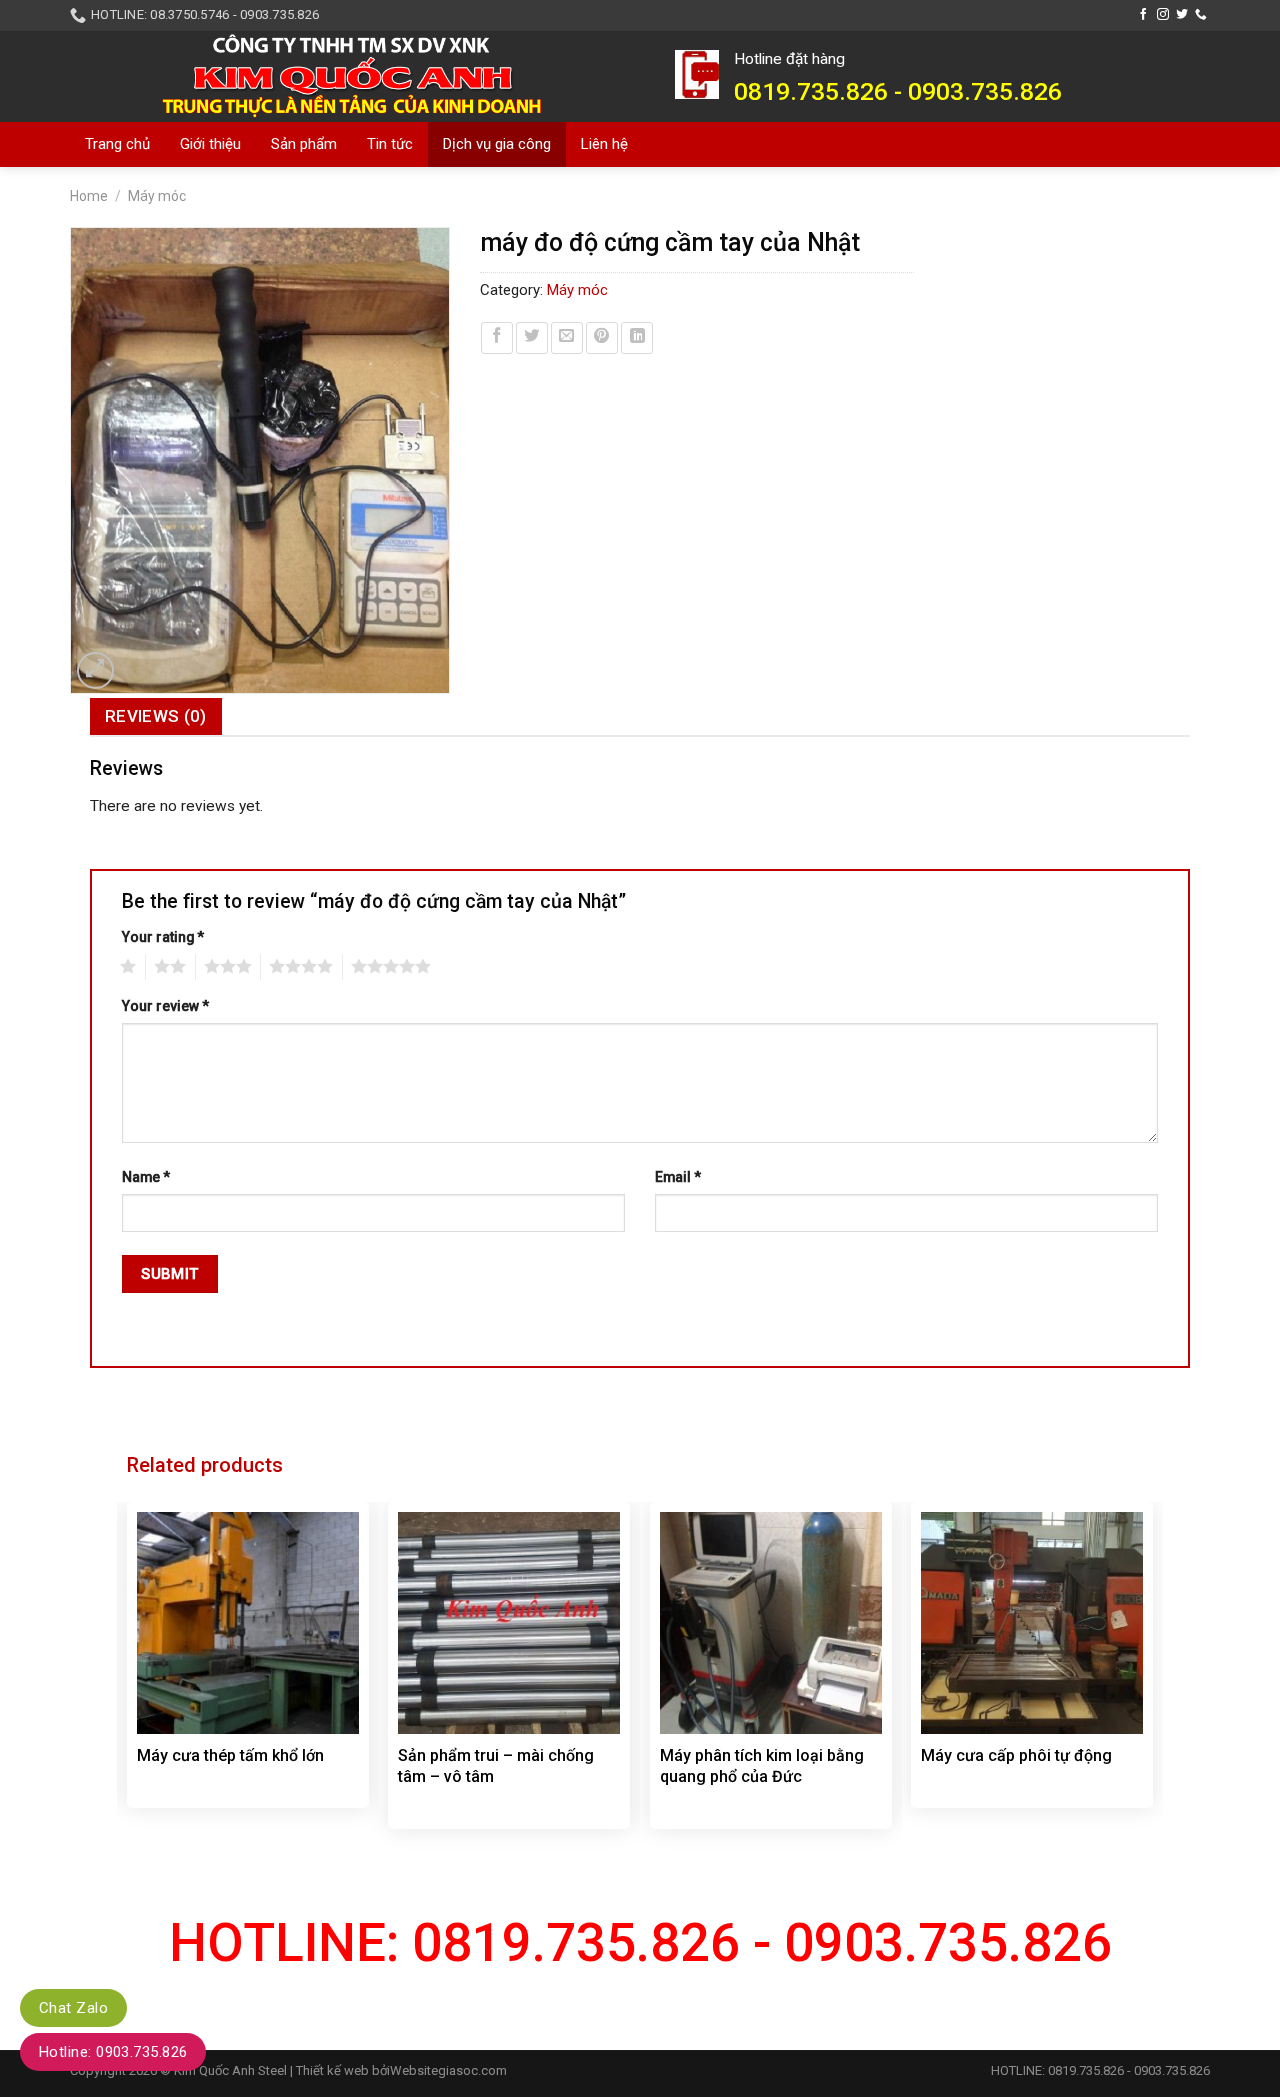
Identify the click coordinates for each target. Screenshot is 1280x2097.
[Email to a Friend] (567, 338)
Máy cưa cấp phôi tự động (1016, 1755)
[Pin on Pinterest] (602, 338)
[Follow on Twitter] (1182, 14)
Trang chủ (117, 144)
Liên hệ (604, 144)
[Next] (1152, 1678)
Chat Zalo (73, 2008)
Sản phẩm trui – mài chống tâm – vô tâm (496, 1766)
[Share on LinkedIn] (637, 338)
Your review (165, 1006)
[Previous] (128, 1678)
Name (146, 1177)
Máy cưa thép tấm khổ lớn (230, 1755)
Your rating (163, 937)
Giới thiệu (210, 144)
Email (678, 1177)
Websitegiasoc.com (448, 2070)
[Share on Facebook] (497, 338)
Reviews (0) (156, 716)
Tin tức (390, 144)
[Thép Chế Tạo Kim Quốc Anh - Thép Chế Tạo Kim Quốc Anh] (357, 76)
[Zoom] (96, 671)
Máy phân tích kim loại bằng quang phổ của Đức (762, 1766)
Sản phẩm (304, 144)
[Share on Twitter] (532, 338)
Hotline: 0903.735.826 (113, 2052)
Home (89, 196)
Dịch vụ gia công (497, 144)
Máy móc (157, 196)
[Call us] (1201, 14)
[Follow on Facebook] (1144, 14)
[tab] (156, 716)
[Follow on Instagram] (1163, 14)
